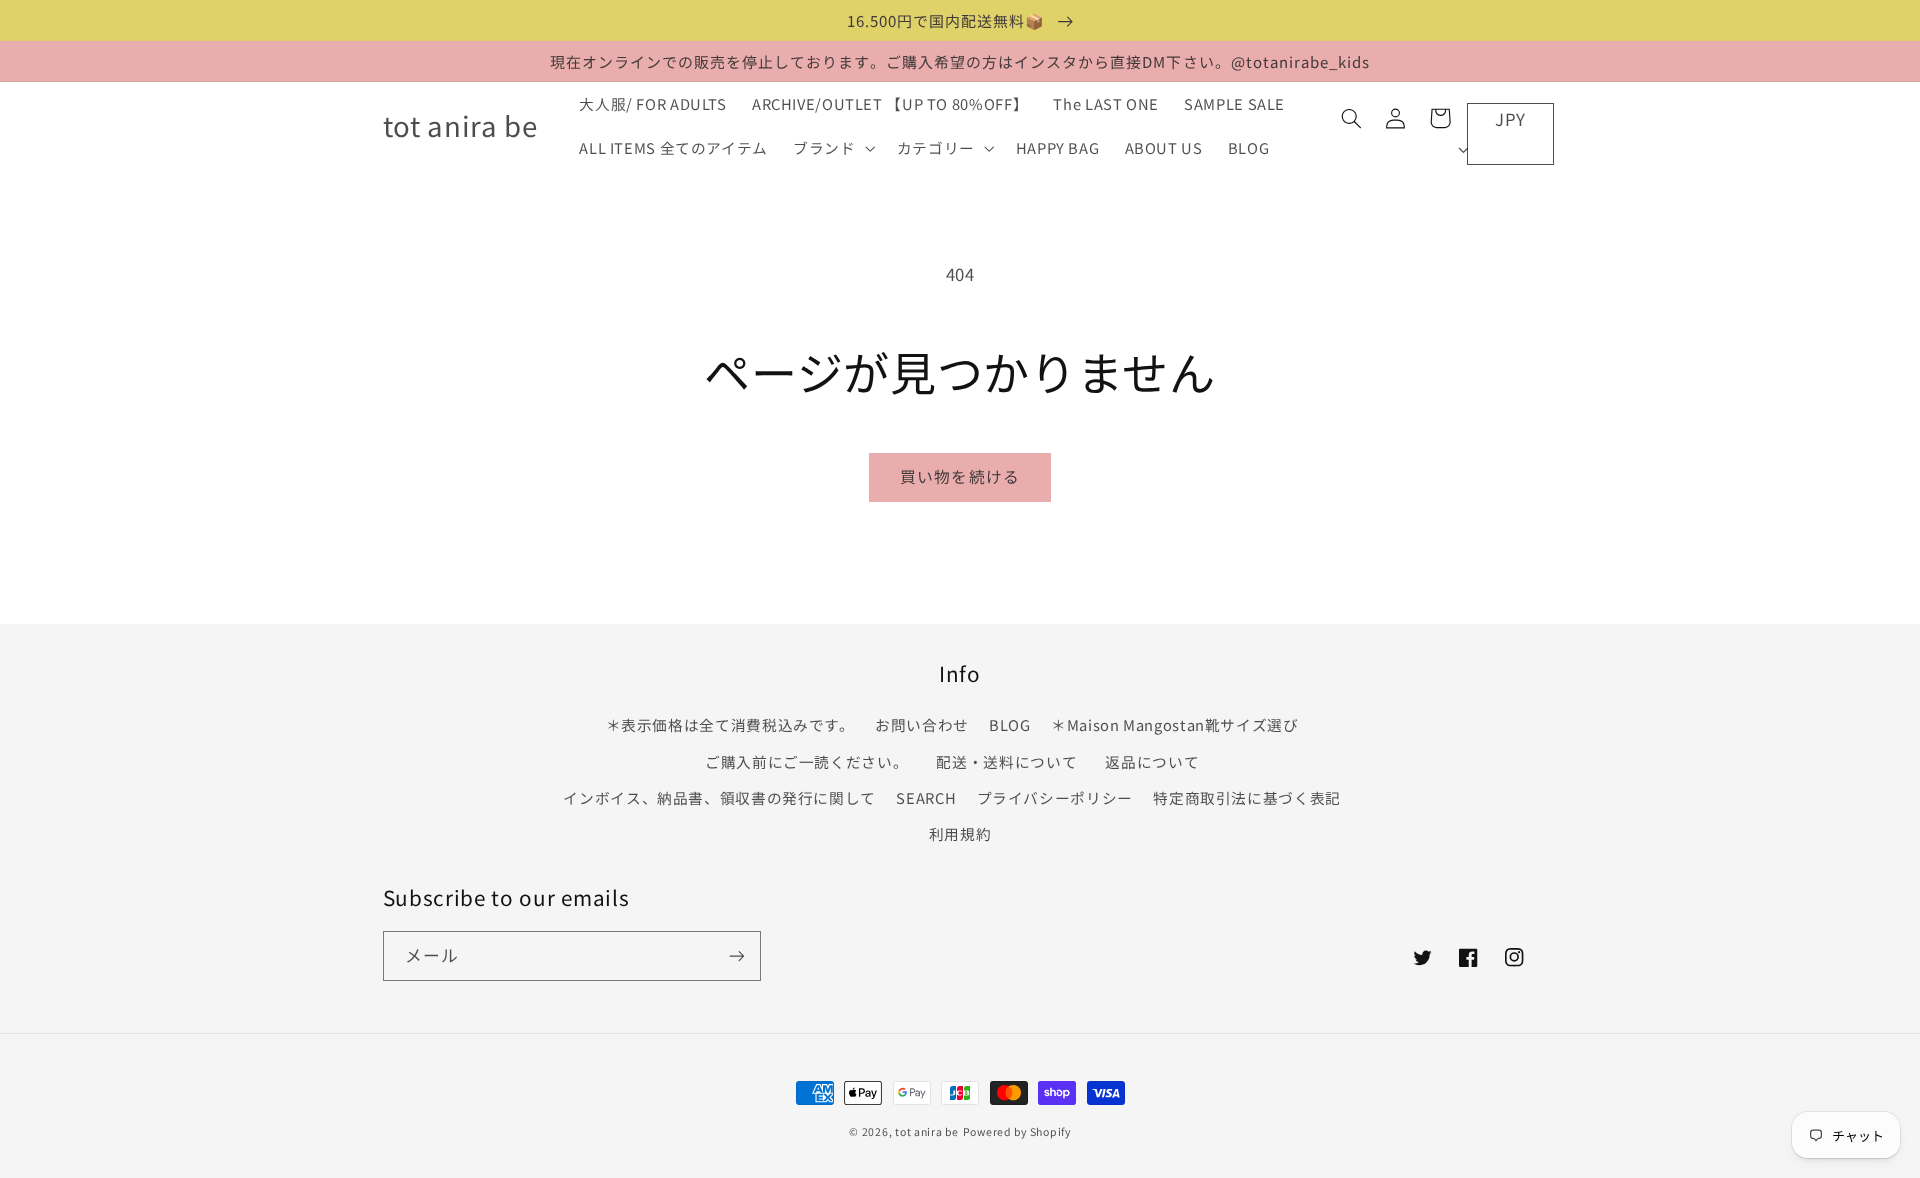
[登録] (736, 955)
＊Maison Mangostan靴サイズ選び (1175, 724)
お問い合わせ (922, 724)
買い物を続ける (959, 476)
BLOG (1010, 724)
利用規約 (960, 833)
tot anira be (927, 1131)
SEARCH (926, 797)
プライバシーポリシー (1055, 797)
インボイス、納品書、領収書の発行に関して (719, 797)
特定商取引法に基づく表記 (1247, 797)
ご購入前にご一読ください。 (806, 761)
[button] (832, 148)
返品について (1152, 761)
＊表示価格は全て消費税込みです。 (730, 724)
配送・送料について (1010, 761)
